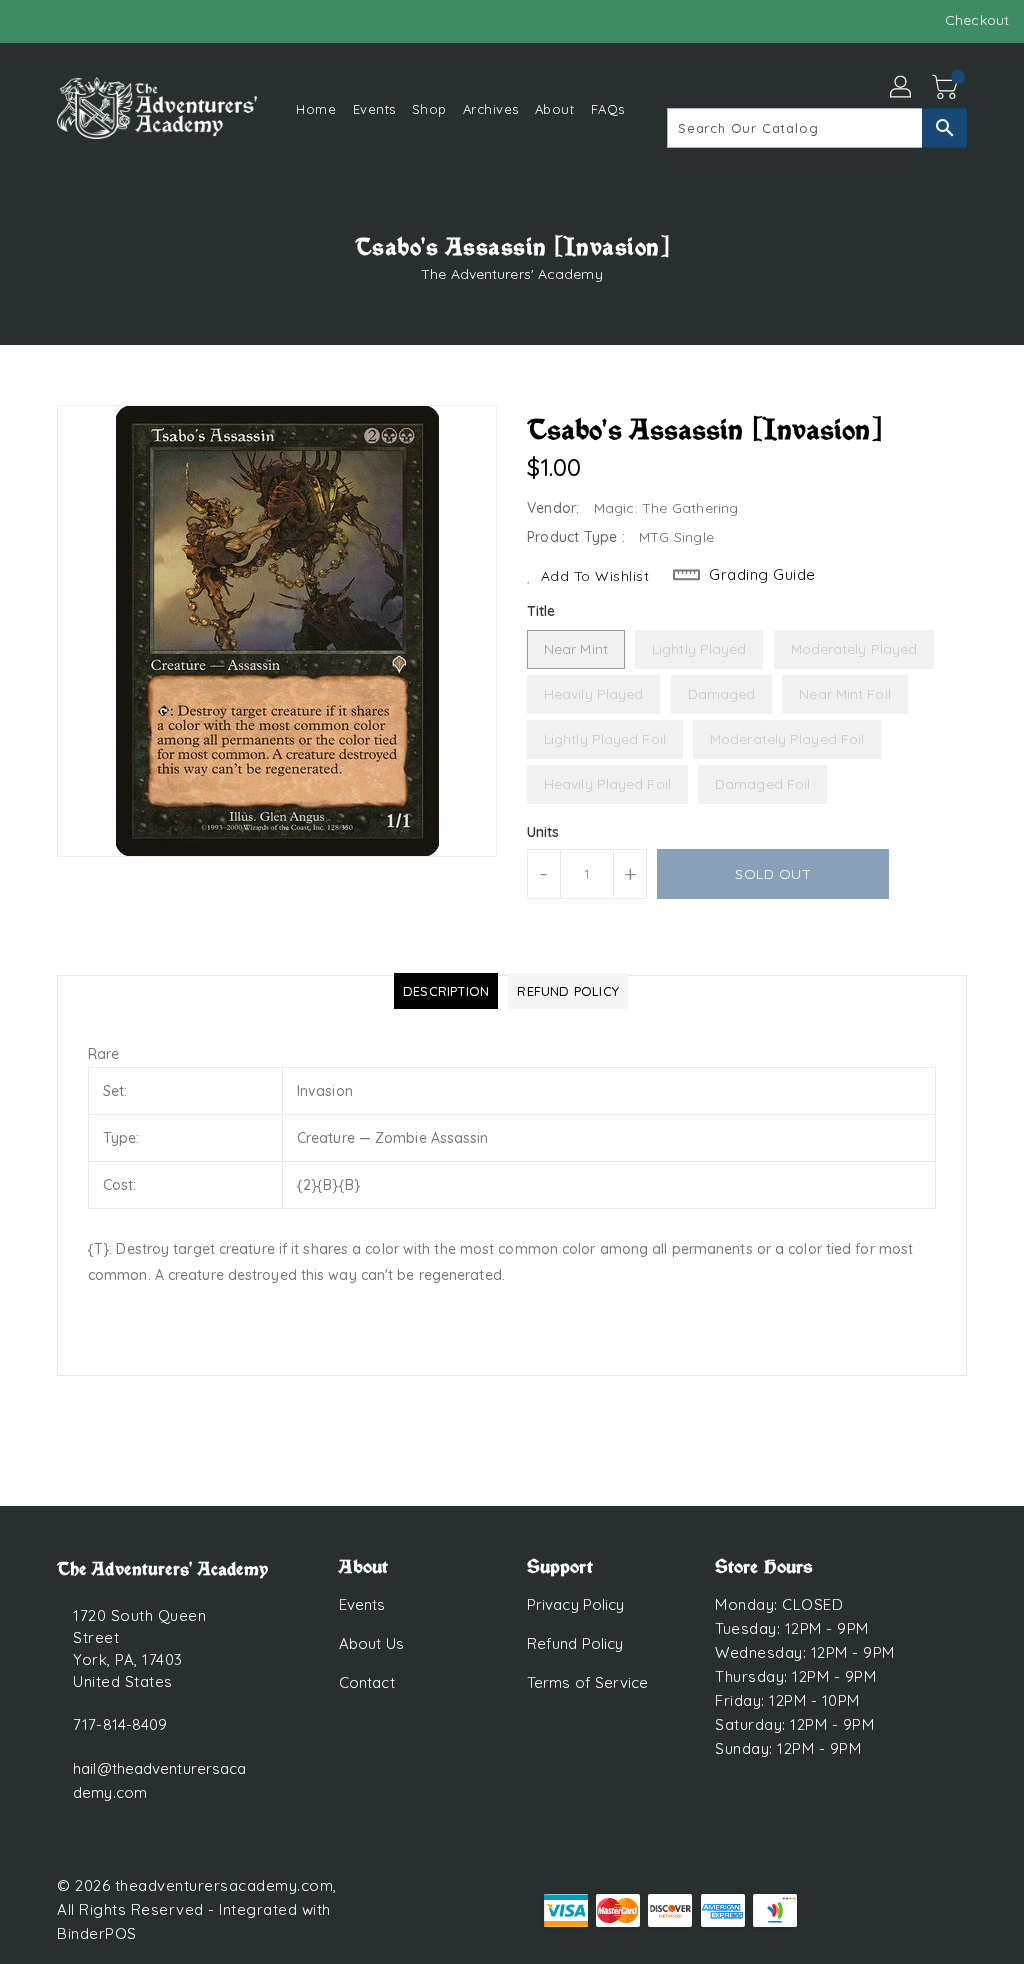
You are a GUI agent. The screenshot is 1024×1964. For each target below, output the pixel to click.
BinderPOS (97, 1933)
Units (543, 832)
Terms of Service (588, 1682)
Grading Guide (762, 574)
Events (362, 1604)
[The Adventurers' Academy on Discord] (67, 20)
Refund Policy (575, 1643)
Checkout (977, 20)
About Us (371, 1643)
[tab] (446, 991)
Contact (367, 1682)
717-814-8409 (120, 1724)
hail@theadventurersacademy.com (159, 1780)
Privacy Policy (575, 1604)
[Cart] (947, 88)
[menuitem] (316, 108)
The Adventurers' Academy (511, 274)
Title (541, 611)
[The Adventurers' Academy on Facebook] (31, 20)
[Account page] (902, 88)
